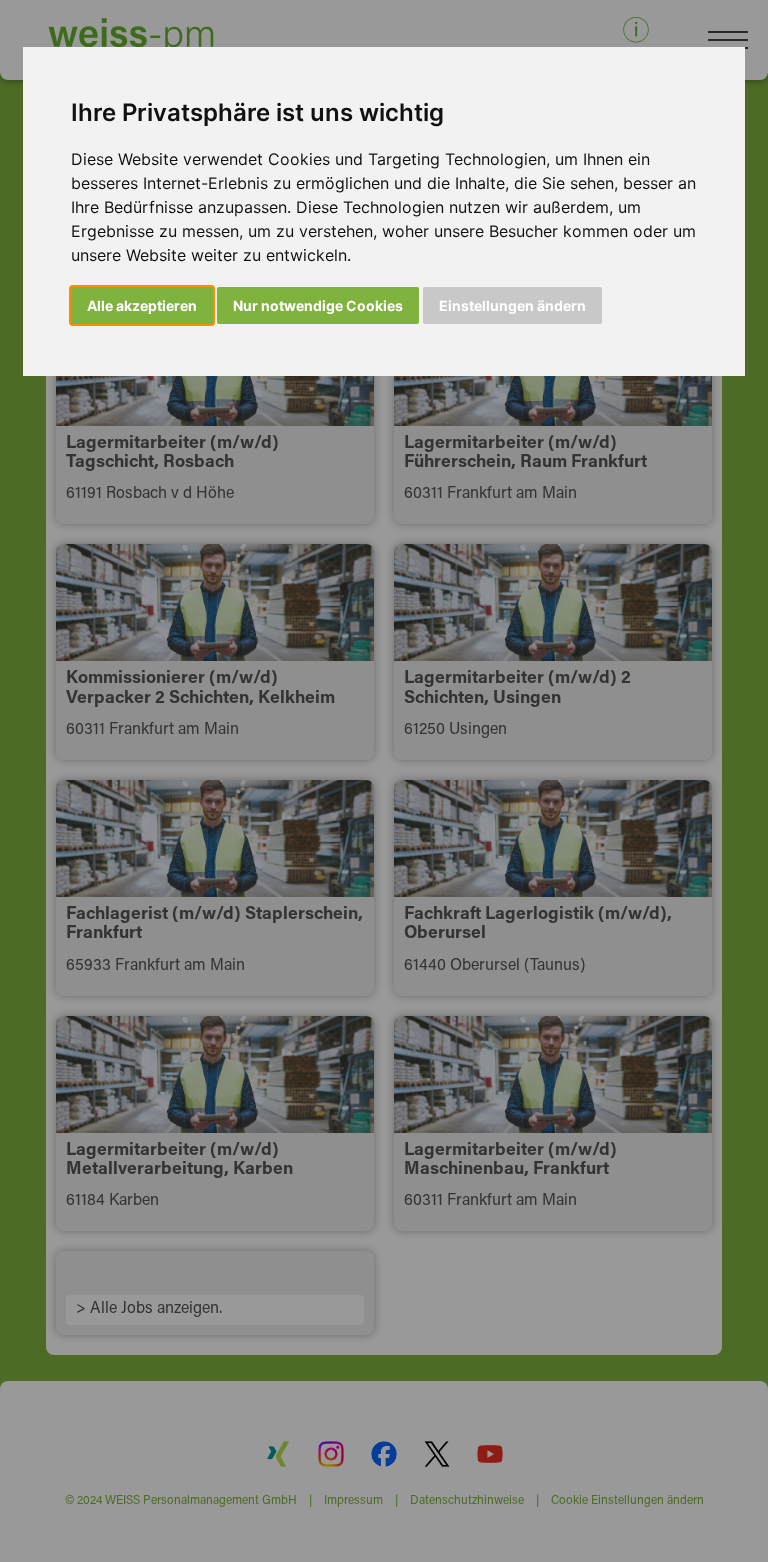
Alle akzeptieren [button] (142, 305)
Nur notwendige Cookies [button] (318, 305)
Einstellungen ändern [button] (512, 305)
